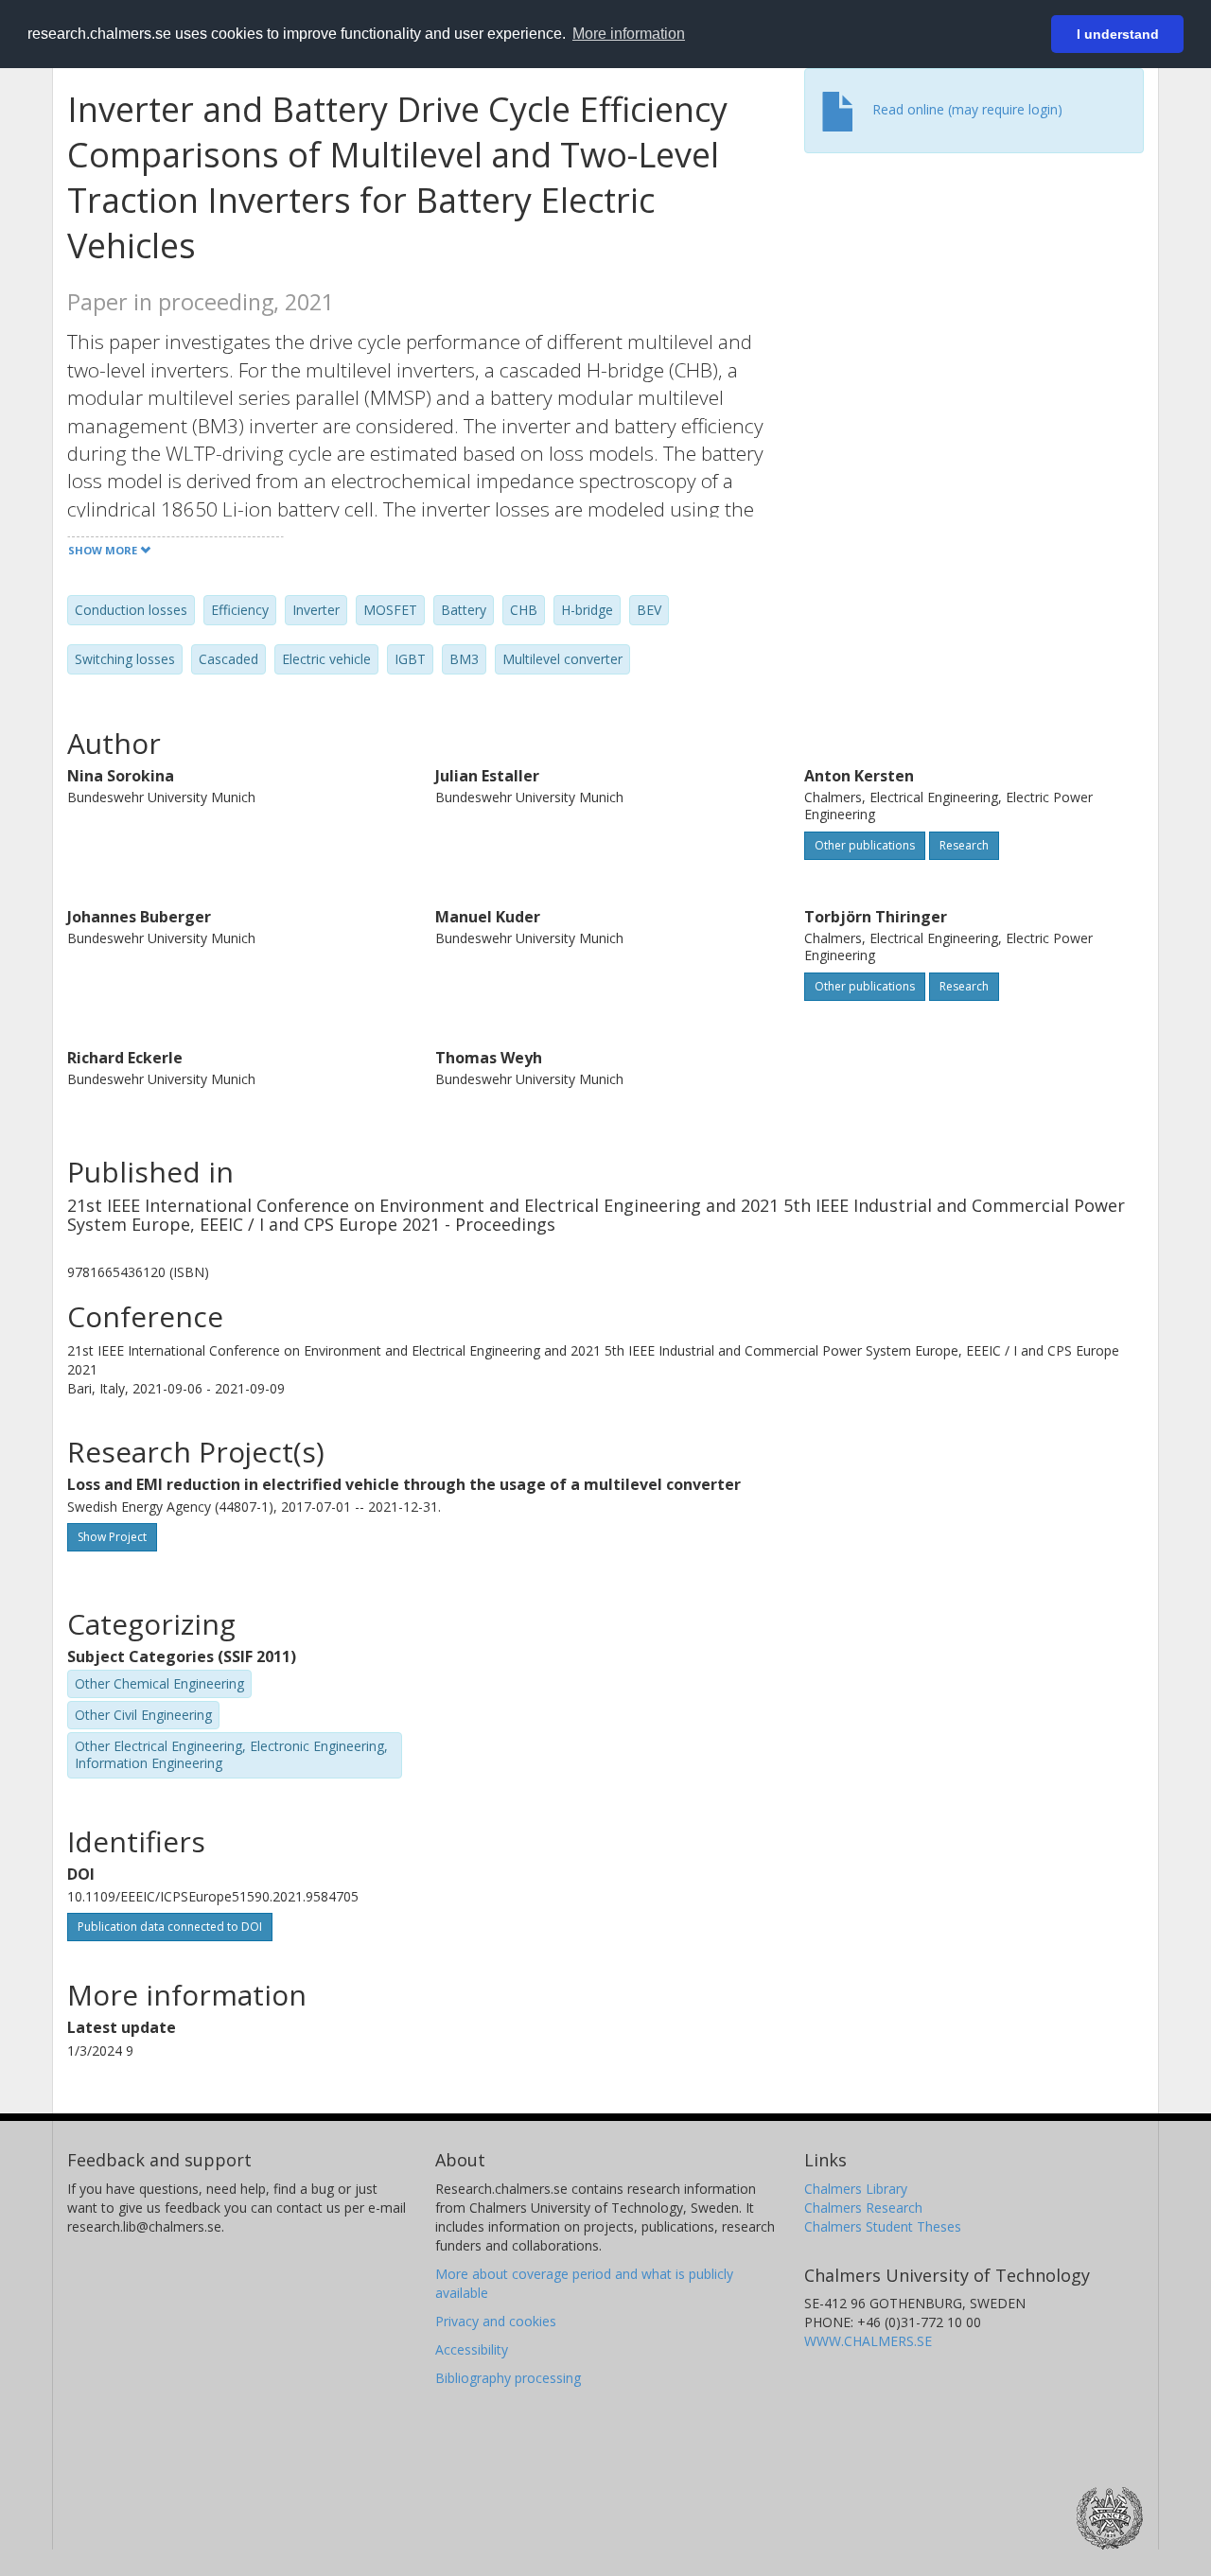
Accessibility (472, 2349)
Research (964, 845)
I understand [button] (1118, 34)
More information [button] (629, 34)
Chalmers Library (856, 2189)
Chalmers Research (863, 2208)
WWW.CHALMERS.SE (868, 2341)
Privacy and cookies (496, 2321)
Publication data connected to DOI (170, 1927)
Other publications (865, 845)
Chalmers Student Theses (883, 2226)
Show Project (112, 1537)
